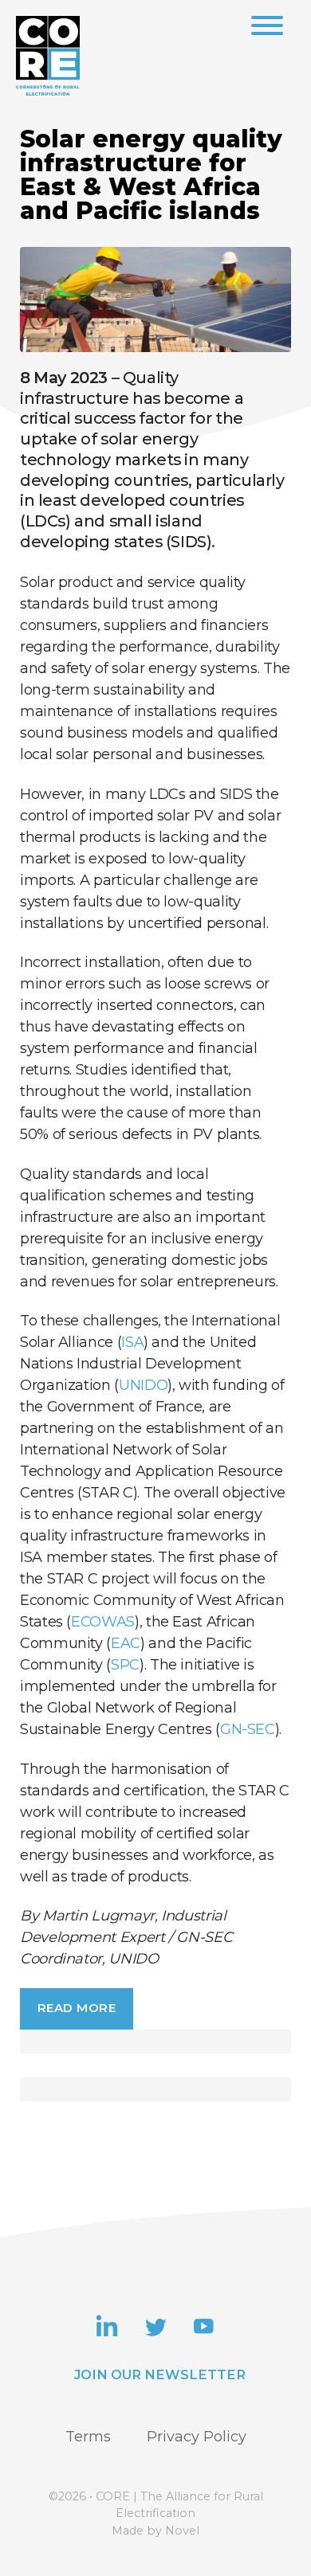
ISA (132, 1342)
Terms (88, 2437)
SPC (125, 1665)
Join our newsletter (160, 2374)
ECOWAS (103, 1622)
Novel (182, 2531)
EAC (126, 1643)
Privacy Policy (197, 2437)
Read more (77, 2008)
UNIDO (143, 1385)
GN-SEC (248, 1729)
